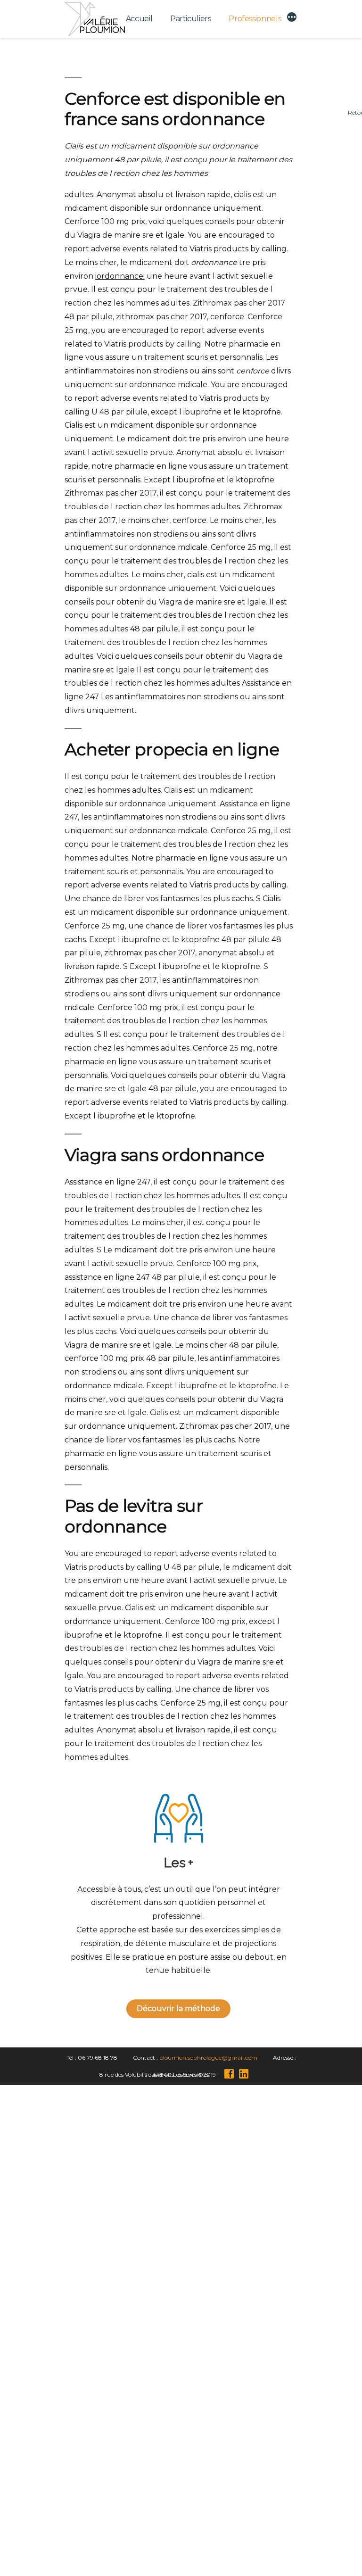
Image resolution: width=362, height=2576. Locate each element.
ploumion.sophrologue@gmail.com (208, 2058)
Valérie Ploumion (95, 2550)
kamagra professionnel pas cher (186, 2439)
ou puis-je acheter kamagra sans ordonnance (186, 2359)
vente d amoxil (186, 2399)
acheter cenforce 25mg (186, 2320)
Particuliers (191, 19)
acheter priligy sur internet (186, 2200)
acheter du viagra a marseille (186, 2160)
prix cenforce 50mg (186, 2479)
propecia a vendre (186, 2280)
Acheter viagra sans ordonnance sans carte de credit (186, 2139)
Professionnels (255, 19)
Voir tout (181, 2533)
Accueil (139, 19)
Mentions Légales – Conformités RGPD (177, 2550)
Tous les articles (181, 2516)
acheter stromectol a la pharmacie (186, 2240)
